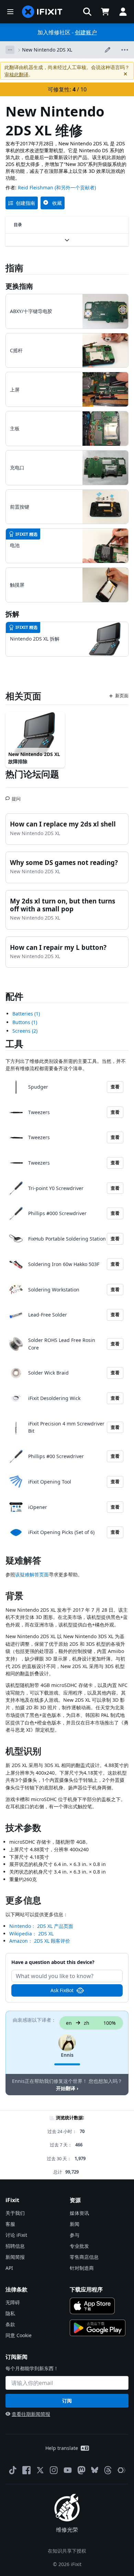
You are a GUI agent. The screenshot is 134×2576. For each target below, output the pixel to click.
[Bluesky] (95, 2470)
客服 (10, 2224)
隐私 (10, 2313)
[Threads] (108, 2470)
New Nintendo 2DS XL (47, 50)
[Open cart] (105, 12)
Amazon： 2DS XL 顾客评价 (40, 1941)
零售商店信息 (84, 2257)
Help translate (62, 2448)
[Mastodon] (81, 2470)
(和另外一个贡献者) (75, 187)
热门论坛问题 (32, 774)
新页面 (122, 696)
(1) (26, 1014)
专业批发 (79, 2246)
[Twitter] (40, 2470)
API (9, 2268)
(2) (25, 1031)
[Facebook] (26, 2470)
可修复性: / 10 (67, 89)
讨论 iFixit (16, 2235)
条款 (10, 2324)
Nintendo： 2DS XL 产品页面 (41, 1926)
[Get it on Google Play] (98, 2328)
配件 (14, 996)
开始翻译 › (67, 2088)
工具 (14, 1044)
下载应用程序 (86, 2289)
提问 (16, 796)
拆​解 (12, 614)
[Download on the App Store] (92, 2306)
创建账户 (86, 32)
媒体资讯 (79, 2213)
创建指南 (25, 203)
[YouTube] (68, 2470)
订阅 (67, 2401)
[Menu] (10, 12)
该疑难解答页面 (32, 1574)
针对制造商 (82, 2268)
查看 (115, 1087)
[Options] (10, 50)
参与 (75, 2235)
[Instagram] (54, 2470)
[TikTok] (13, 2470)
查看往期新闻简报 (31, 2414)
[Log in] (123, 12)
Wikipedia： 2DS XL (31, 1934)
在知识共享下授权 (67, 2551)
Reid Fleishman (36, 187)
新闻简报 (15, 2257)
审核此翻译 (16, 74)
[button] (87, 12)
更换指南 (19, 286)
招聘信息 (15, 2246)
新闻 (75, 2224)
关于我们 (15, 2213)
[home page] (42, 12)
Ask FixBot (62, 1990)
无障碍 (13, 2302)
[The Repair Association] (122, 2470)
